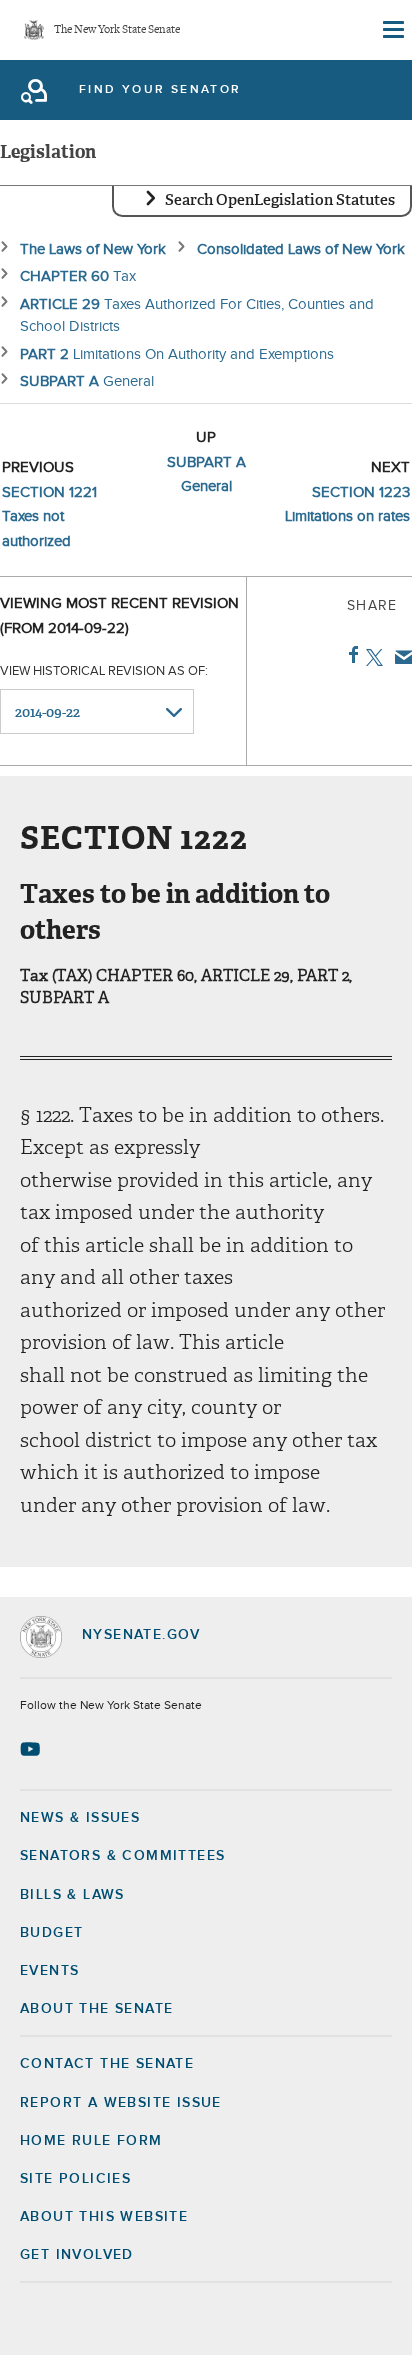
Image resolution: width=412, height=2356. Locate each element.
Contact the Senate (107, 2064)
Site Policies (75, 2179)
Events (49, 1971)
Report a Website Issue (121, 2103)
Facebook (349, 655)
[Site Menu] (392, 30)
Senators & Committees (122, 1856)
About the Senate (96, 2009)
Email (399, 657)
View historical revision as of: (104, 671)
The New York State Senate (117, 30)
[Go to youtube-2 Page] (32, 1749)
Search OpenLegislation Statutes (280, 200)
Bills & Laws (72, 1895)
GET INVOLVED (77, 2255)
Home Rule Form (91, 2141)
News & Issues (80, 1818)
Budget (51, 1933)
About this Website (104, 2217)
